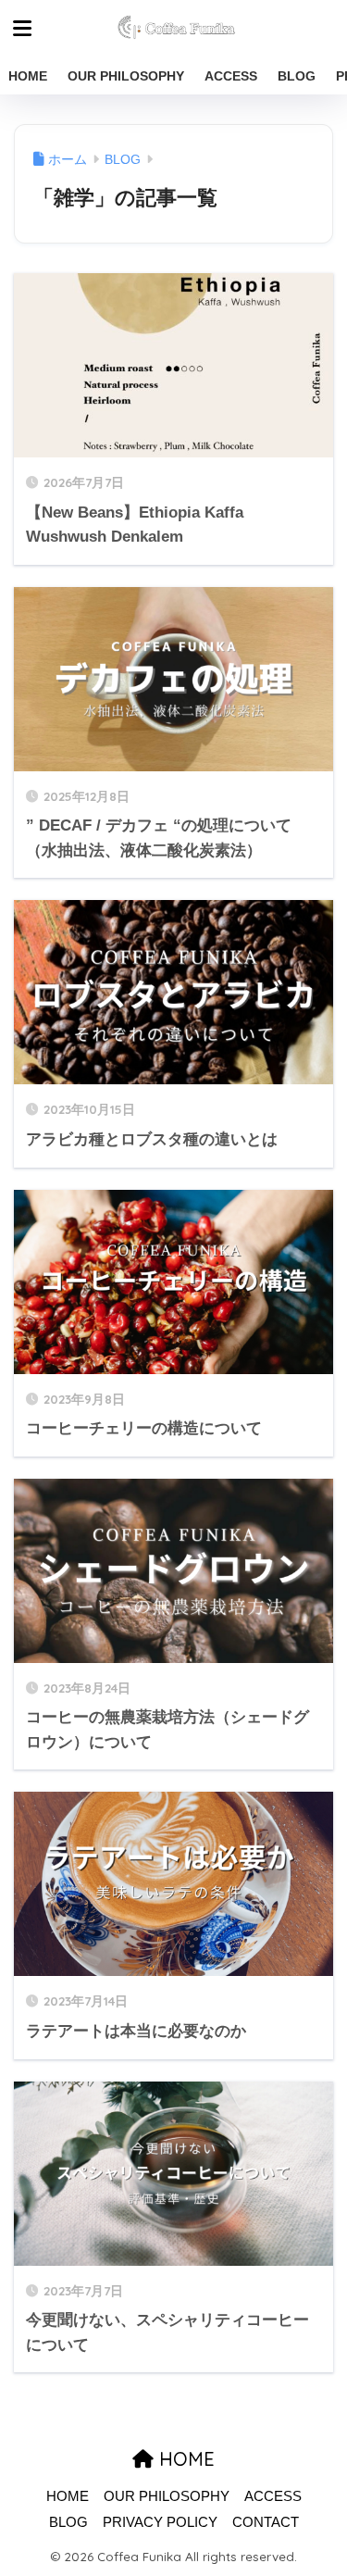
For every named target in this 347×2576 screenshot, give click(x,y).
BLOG (297, 76)
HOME (28, 76)
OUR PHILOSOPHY (126, 76)
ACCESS (231, 76)
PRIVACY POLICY (160, 2522)
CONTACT (266, 2522)
